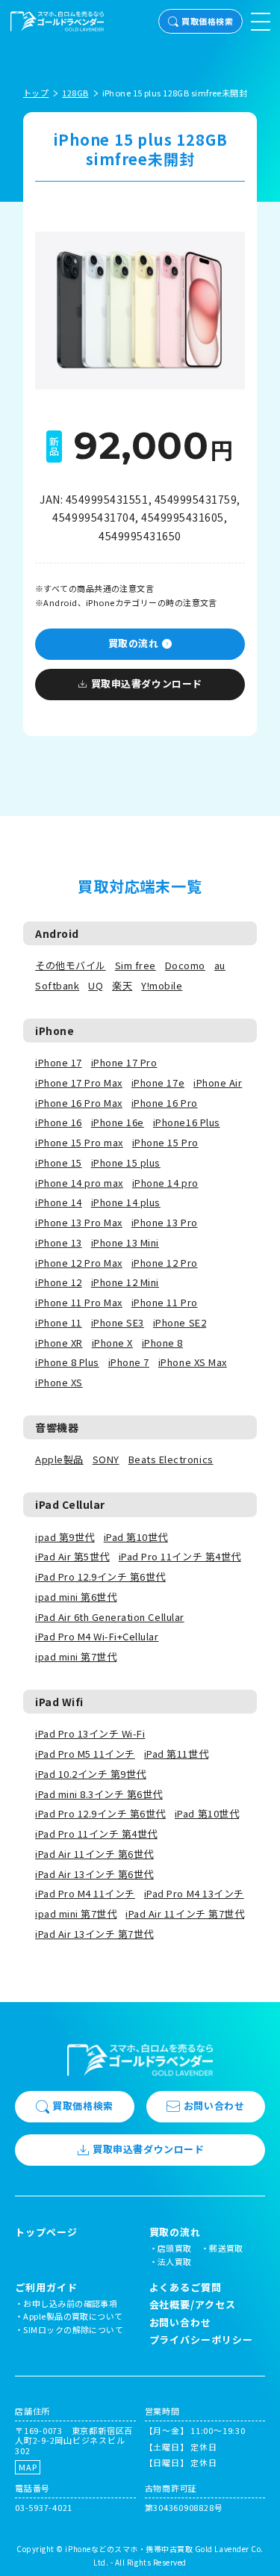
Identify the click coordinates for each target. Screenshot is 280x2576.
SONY (106, 1459)
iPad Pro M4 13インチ (194, 1893)
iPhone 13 (59, 1242)
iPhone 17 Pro (124, 1062)
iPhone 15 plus (126, 1162)
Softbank (57, 985)
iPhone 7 (129, 1362)
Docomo (185, 965)
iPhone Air (218, 1082)
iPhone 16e (118, 1122)
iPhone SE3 (118, 1322)
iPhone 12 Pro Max (79, 1263)
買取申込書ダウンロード (147, 683)
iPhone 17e (158, 1082)
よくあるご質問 (186, 2287)
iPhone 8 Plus (67, 1362)
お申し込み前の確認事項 (70, 2303)
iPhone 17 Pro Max (79, 1082)
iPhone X (112, 1343)
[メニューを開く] (261, 22)
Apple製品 (59, 1459)
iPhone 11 (59, 1322)
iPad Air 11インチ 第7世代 (185, 1914)
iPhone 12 (59, 1282)
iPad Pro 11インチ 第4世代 (180, 1556)
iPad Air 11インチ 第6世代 (94, 1854)
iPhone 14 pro (165, 1183)
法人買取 (175, 2261)
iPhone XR (59, 1343)
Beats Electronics (171, 1459)
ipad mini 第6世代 (76, 1597)
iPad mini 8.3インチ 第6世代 (99, 1794)
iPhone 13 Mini (125, 1242)
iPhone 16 (59, 1122)
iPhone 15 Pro (165, 1142)
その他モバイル (71, 965)
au (220, 965)
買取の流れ (134, 643)
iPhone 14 (59, 1202)
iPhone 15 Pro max (79, 1142)
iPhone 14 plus (126, 1202)
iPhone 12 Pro (165, 1263)
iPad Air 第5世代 (72, 1556)
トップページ (46, 2232)
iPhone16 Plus (187, 1122)
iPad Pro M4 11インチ (85, 1893)
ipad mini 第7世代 (76, 1656)
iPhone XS (59, 1382)
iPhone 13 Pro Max (79, 1222)
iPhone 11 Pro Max (79, 1302)
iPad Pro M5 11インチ (85, 1754)
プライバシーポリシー (201, 2339)
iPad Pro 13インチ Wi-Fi (90, 1733)
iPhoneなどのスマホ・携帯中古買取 (129, 2549)
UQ (96, 985)
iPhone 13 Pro (165, 1222)
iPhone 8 (162, 1343)
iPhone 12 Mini (125, 1282)
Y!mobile (162, 985)
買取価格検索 (207, 21)
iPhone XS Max (193, 1362)
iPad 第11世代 (176, 1754)
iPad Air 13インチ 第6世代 (94, 1874)
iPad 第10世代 (136, 1537)
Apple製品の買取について (73, 2316)
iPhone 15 (59, 1162)
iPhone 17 (59, 1062)
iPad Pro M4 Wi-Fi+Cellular (97, 1636)
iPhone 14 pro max (79, 1183)
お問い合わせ (214, 2106)
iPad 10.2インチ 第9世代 (91, 1774)
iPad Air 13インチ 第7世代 (94, 1934)
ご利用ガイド (46, 2288)
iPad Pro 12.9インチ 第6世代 (100, 1576)
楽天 (122, 985)
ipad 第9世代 (65, 1537)
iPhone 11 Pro (165, 1302)
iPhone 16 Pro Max (79, 1103)
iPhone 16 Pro (165, 1103)
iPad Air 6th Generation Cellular (110, 1617)
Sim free (136, 965)
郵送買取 (226, 2248)
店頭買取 (175, 2248)
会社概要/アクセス (193, 2304)
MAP (28, 2467)
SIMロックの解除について (73, 2329)
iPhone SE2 (180, 1322)
